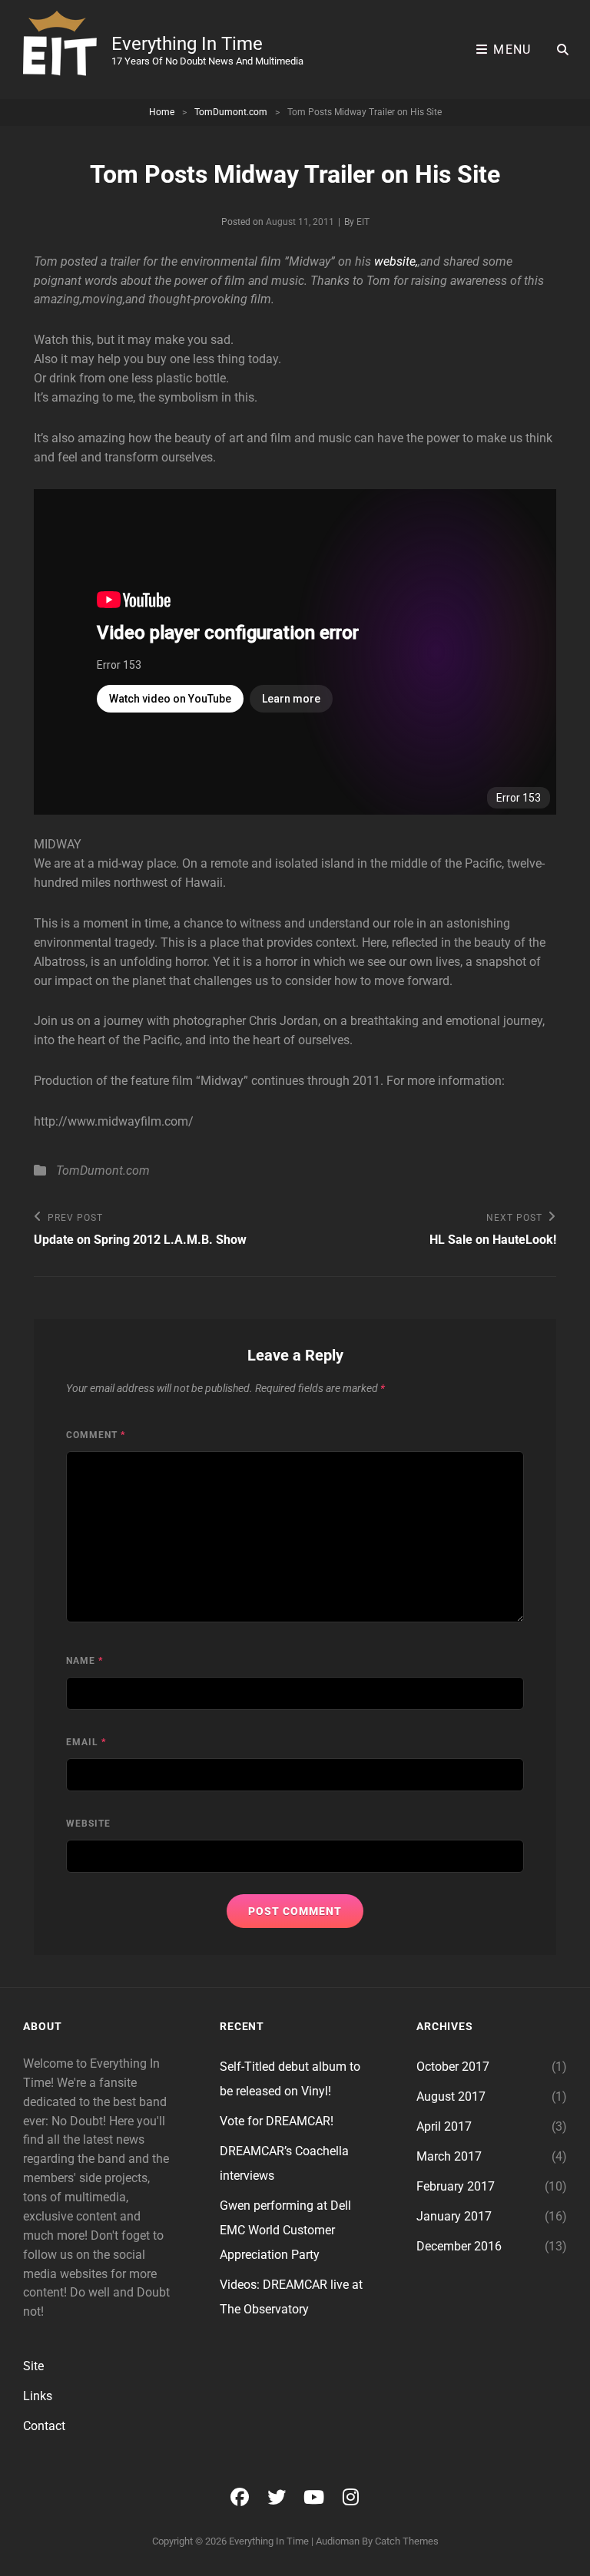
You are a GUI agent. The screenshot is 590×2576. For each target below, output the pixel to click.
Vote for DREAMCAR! (277, 2121)
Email (86, 1742)
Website (88, 1824)
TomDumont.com (231, 112)
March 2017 (449, 2156)
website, (396, 261)
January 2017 (454, 2216)
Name (85, 1661)
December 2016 (459, 2246)
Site (33, 2366)
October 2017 (453, 2067)
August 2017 (451, 2097)
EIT (363, 222)
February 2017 (456, 2186)
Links (38, 2396)
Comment (96, 1435)
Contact (44, 2426)
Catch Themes (407, 2541)
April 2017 (444, 2126)
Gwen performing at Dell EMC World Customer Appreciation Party (285, 2230)
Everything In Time (187, 44)
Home (162, 112)
